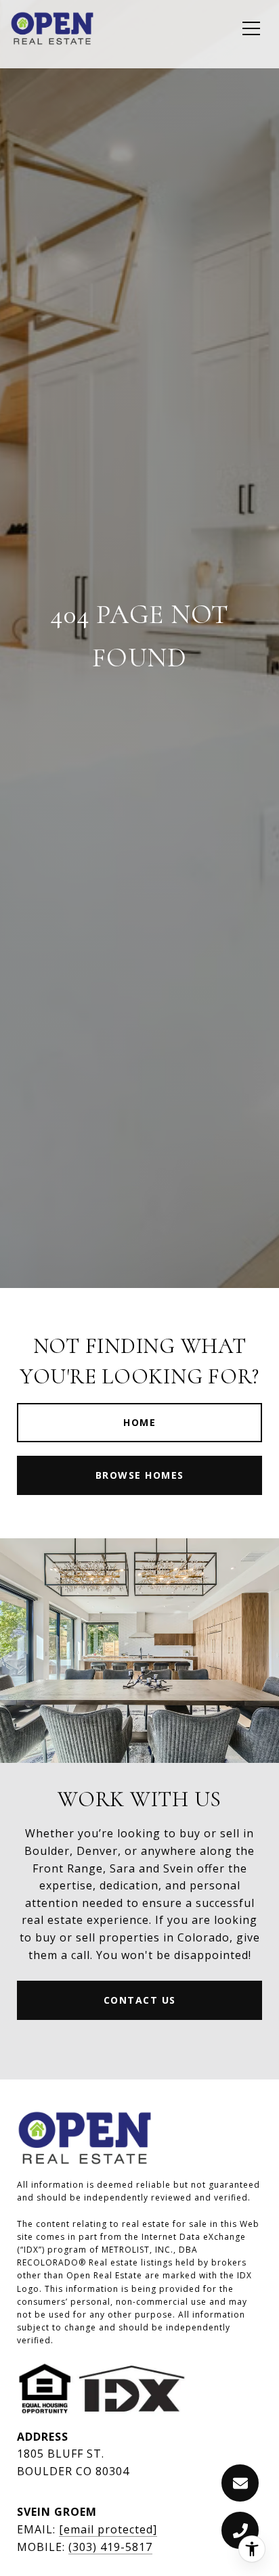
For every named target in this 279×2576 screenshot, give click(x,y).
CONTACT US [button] (140, 2000)
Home (139, 1422)
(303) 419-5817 (110, 2547)
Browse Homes (140, 1475)
